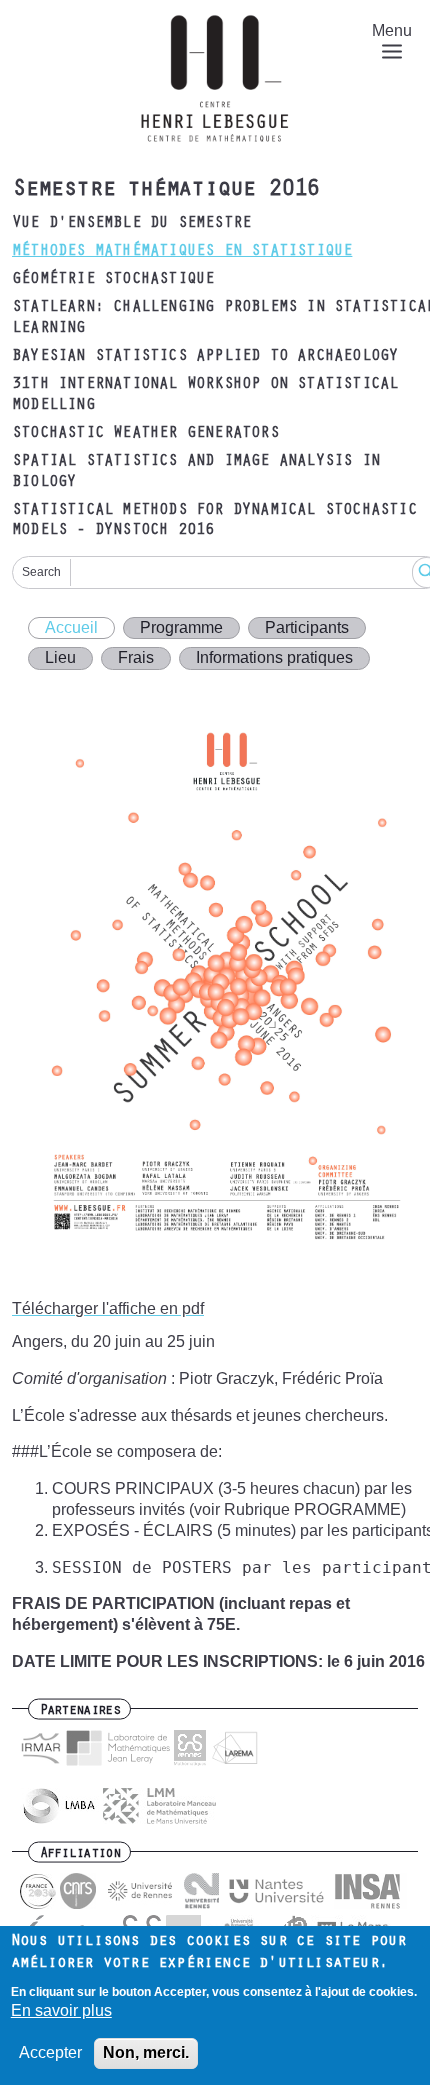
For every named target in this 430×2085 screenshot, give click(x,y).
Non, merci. (146, 2052)
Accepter (50, 2052)
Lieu (60, 657)
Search (41, 572)
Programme (181, 627)
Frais (136, 657)
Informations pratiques (274, 657)
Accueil (71, 627)
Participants (307, 627)
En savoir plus (61, 2010)
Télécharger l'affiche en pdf (108, 1308)
